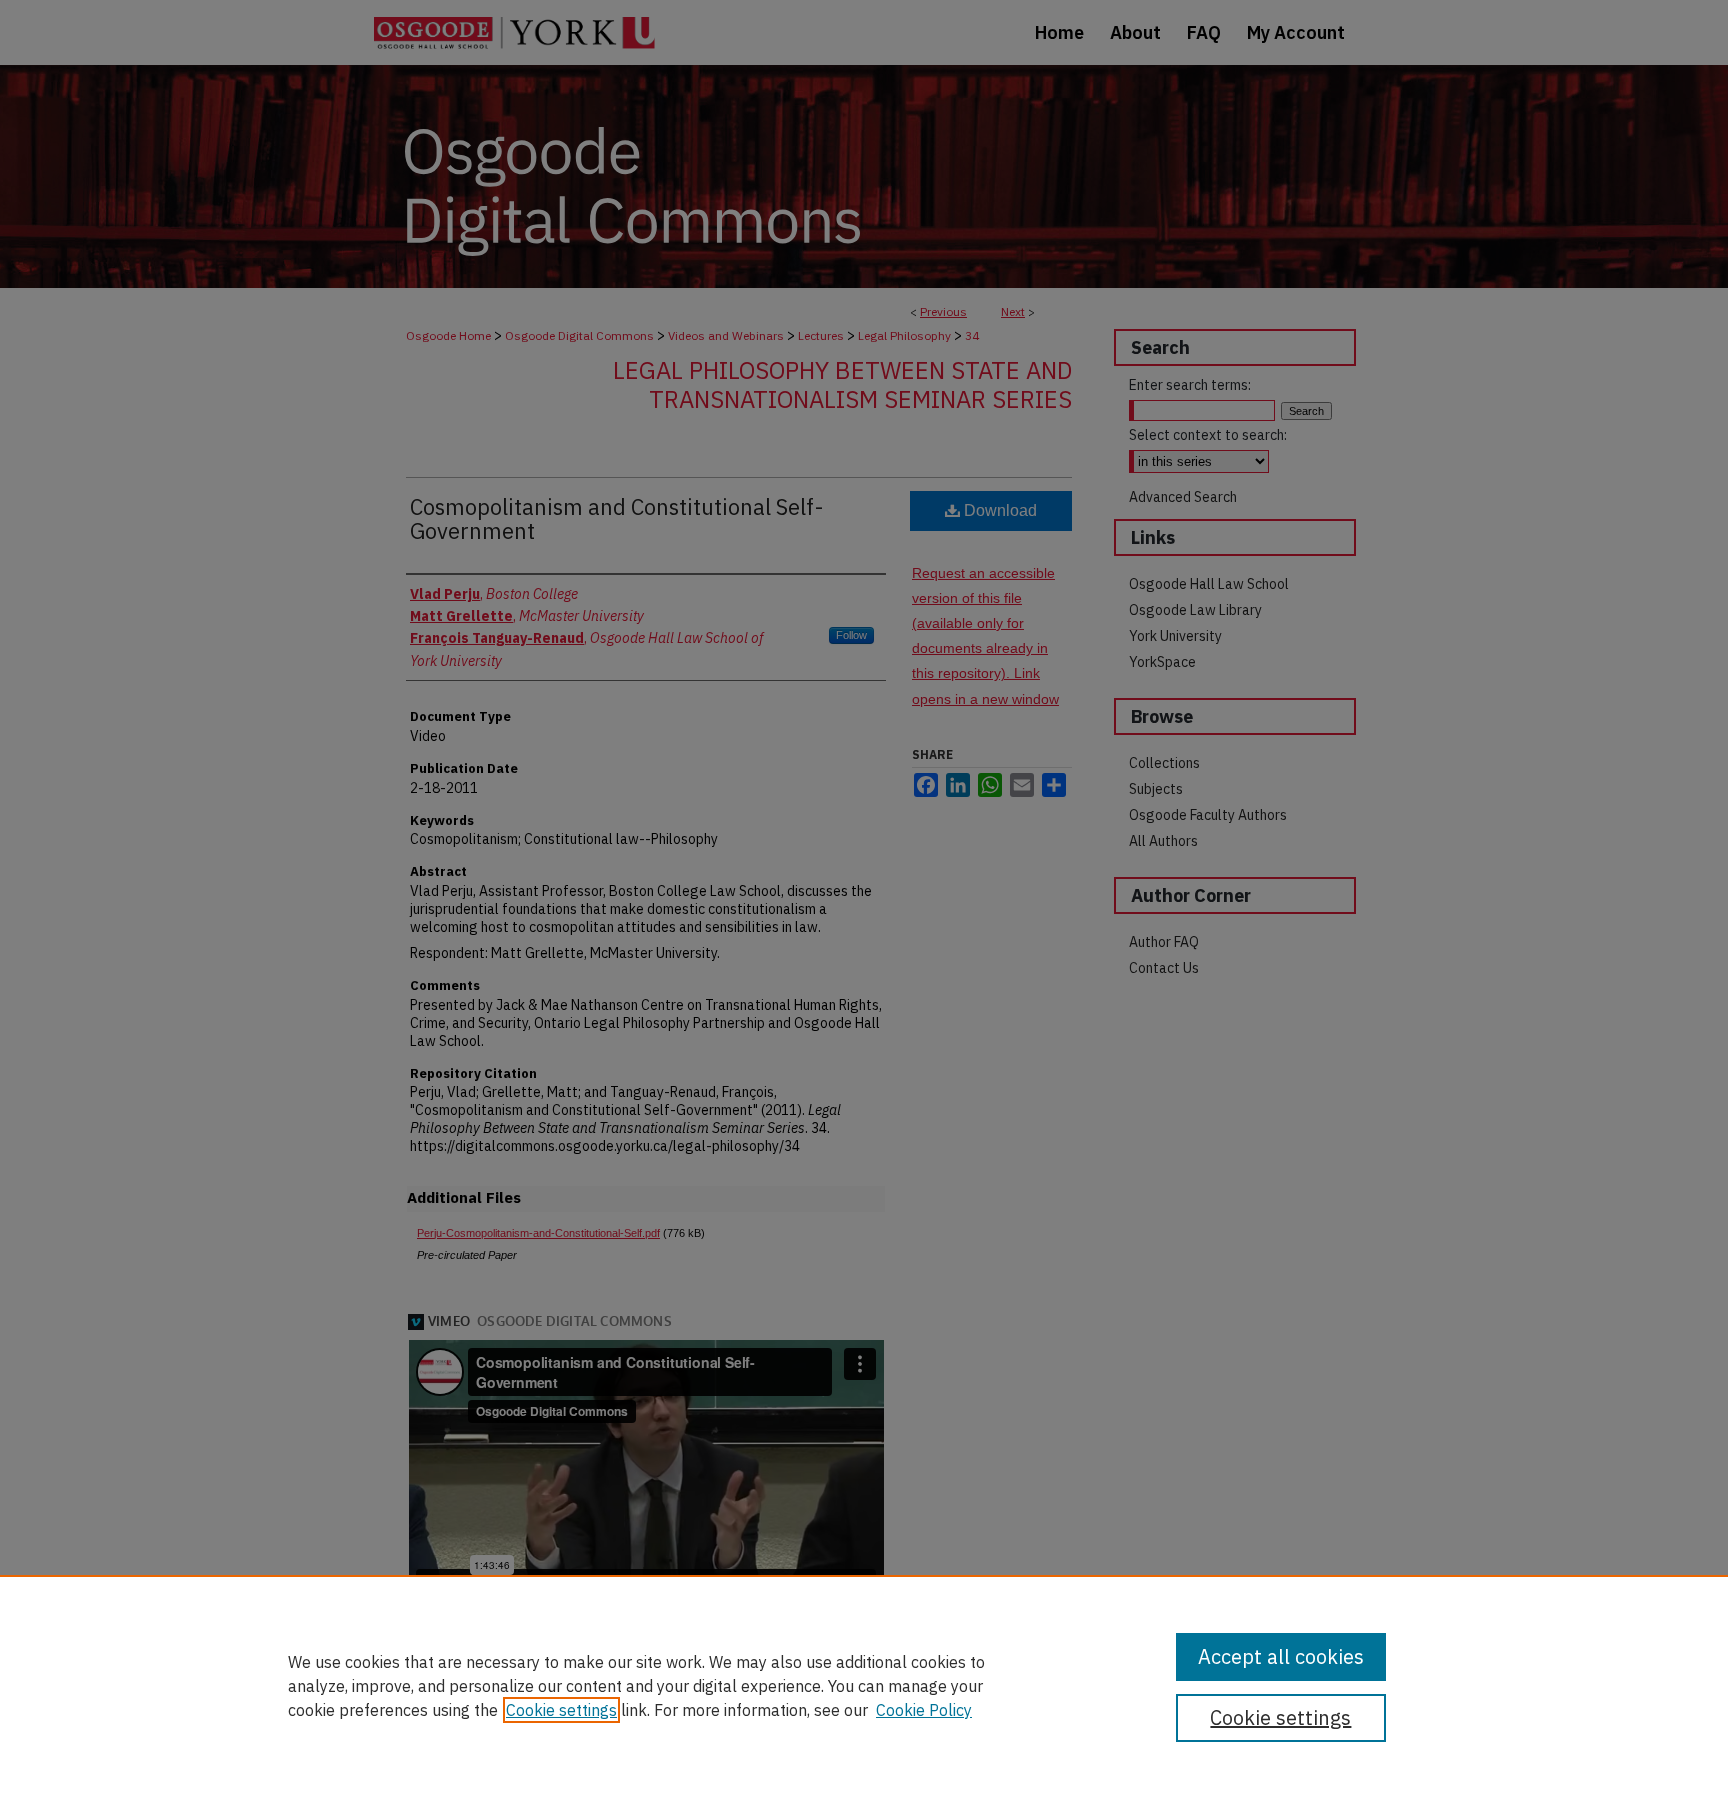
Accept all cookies (1281, 1656)
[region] (864, 1685)
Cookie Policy (924, 1710)
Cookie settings (561, 1710)
